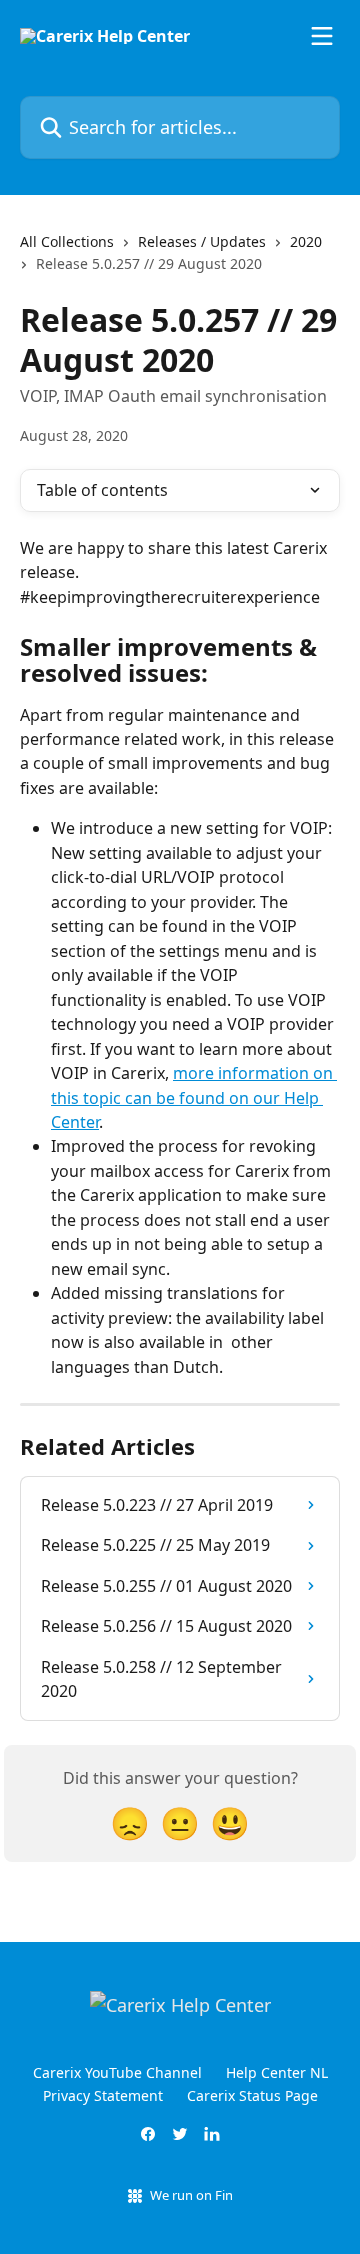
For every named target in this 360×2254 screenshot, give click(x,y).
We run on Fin (191, 2195)
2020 (306, 241)
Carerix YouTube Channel (117, 2072)
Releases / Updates (202, 241)
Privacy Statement (103, 2095)
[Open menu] (322, 36)
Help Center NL (277, 2072)
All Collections (67, 241)
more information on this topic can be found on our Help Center (194, 1097)
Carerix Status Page (252, 2095)
